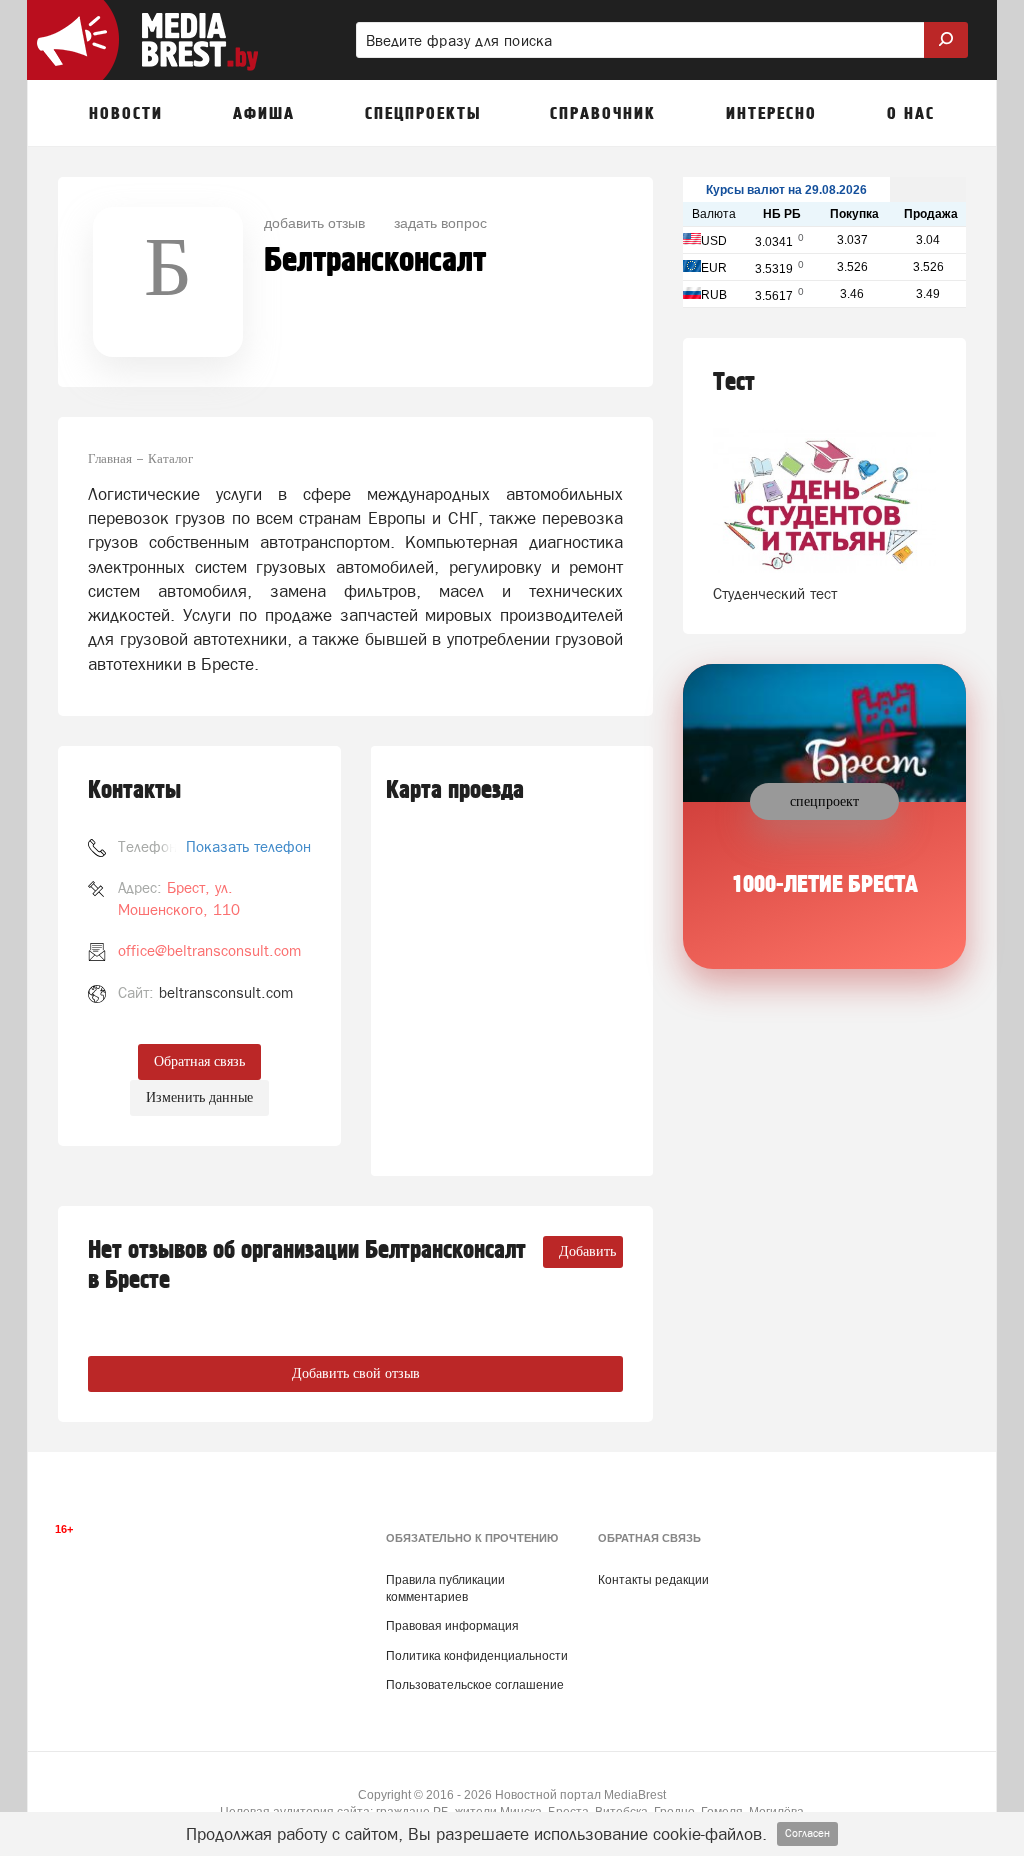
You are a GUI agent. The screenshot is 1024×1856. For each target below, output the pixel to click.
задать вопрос (440, 222)
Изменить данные (199, 1097)
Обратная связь (199, 1061)
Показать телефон (248, 846)
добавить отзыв (314, 222)
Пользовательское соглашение (475, 1685)
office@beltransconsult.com (209, 950)
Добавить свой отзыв (356, 1373)
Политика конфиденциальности (477, 1656)
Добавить (587, 1251)
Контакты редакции (653, 1580)
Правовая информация (452, 1626)
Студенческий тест (775, 593)
